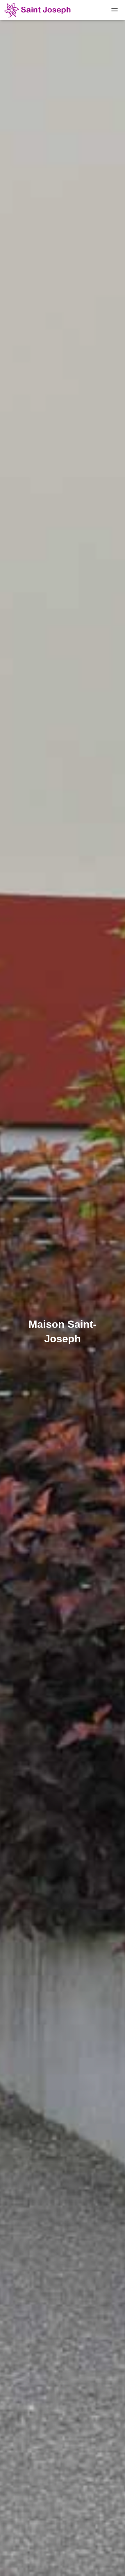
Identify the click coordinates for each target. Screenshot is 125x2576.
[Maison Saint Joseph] (43, 10)
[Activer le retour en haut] (114, 2564)
